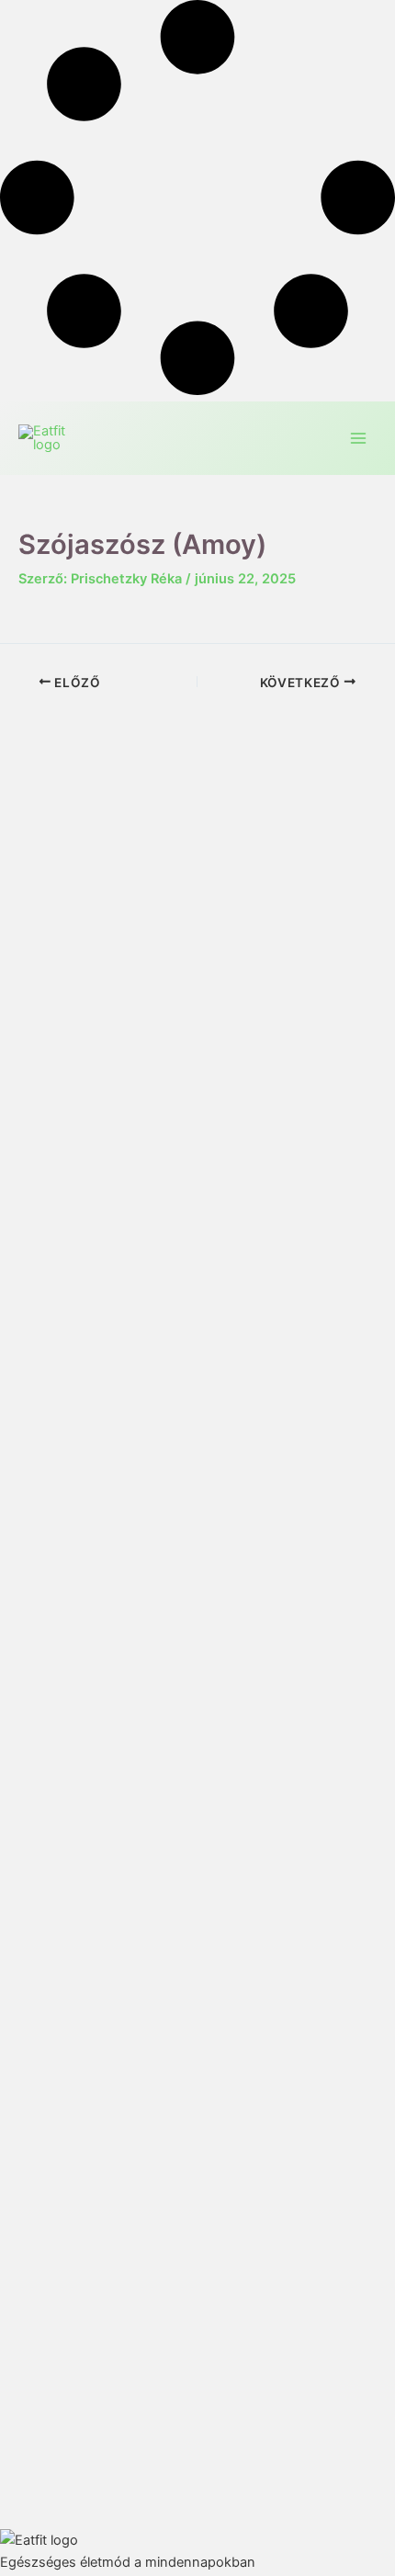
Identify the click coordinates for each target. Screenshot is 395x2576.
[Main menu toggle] (358, 438)
